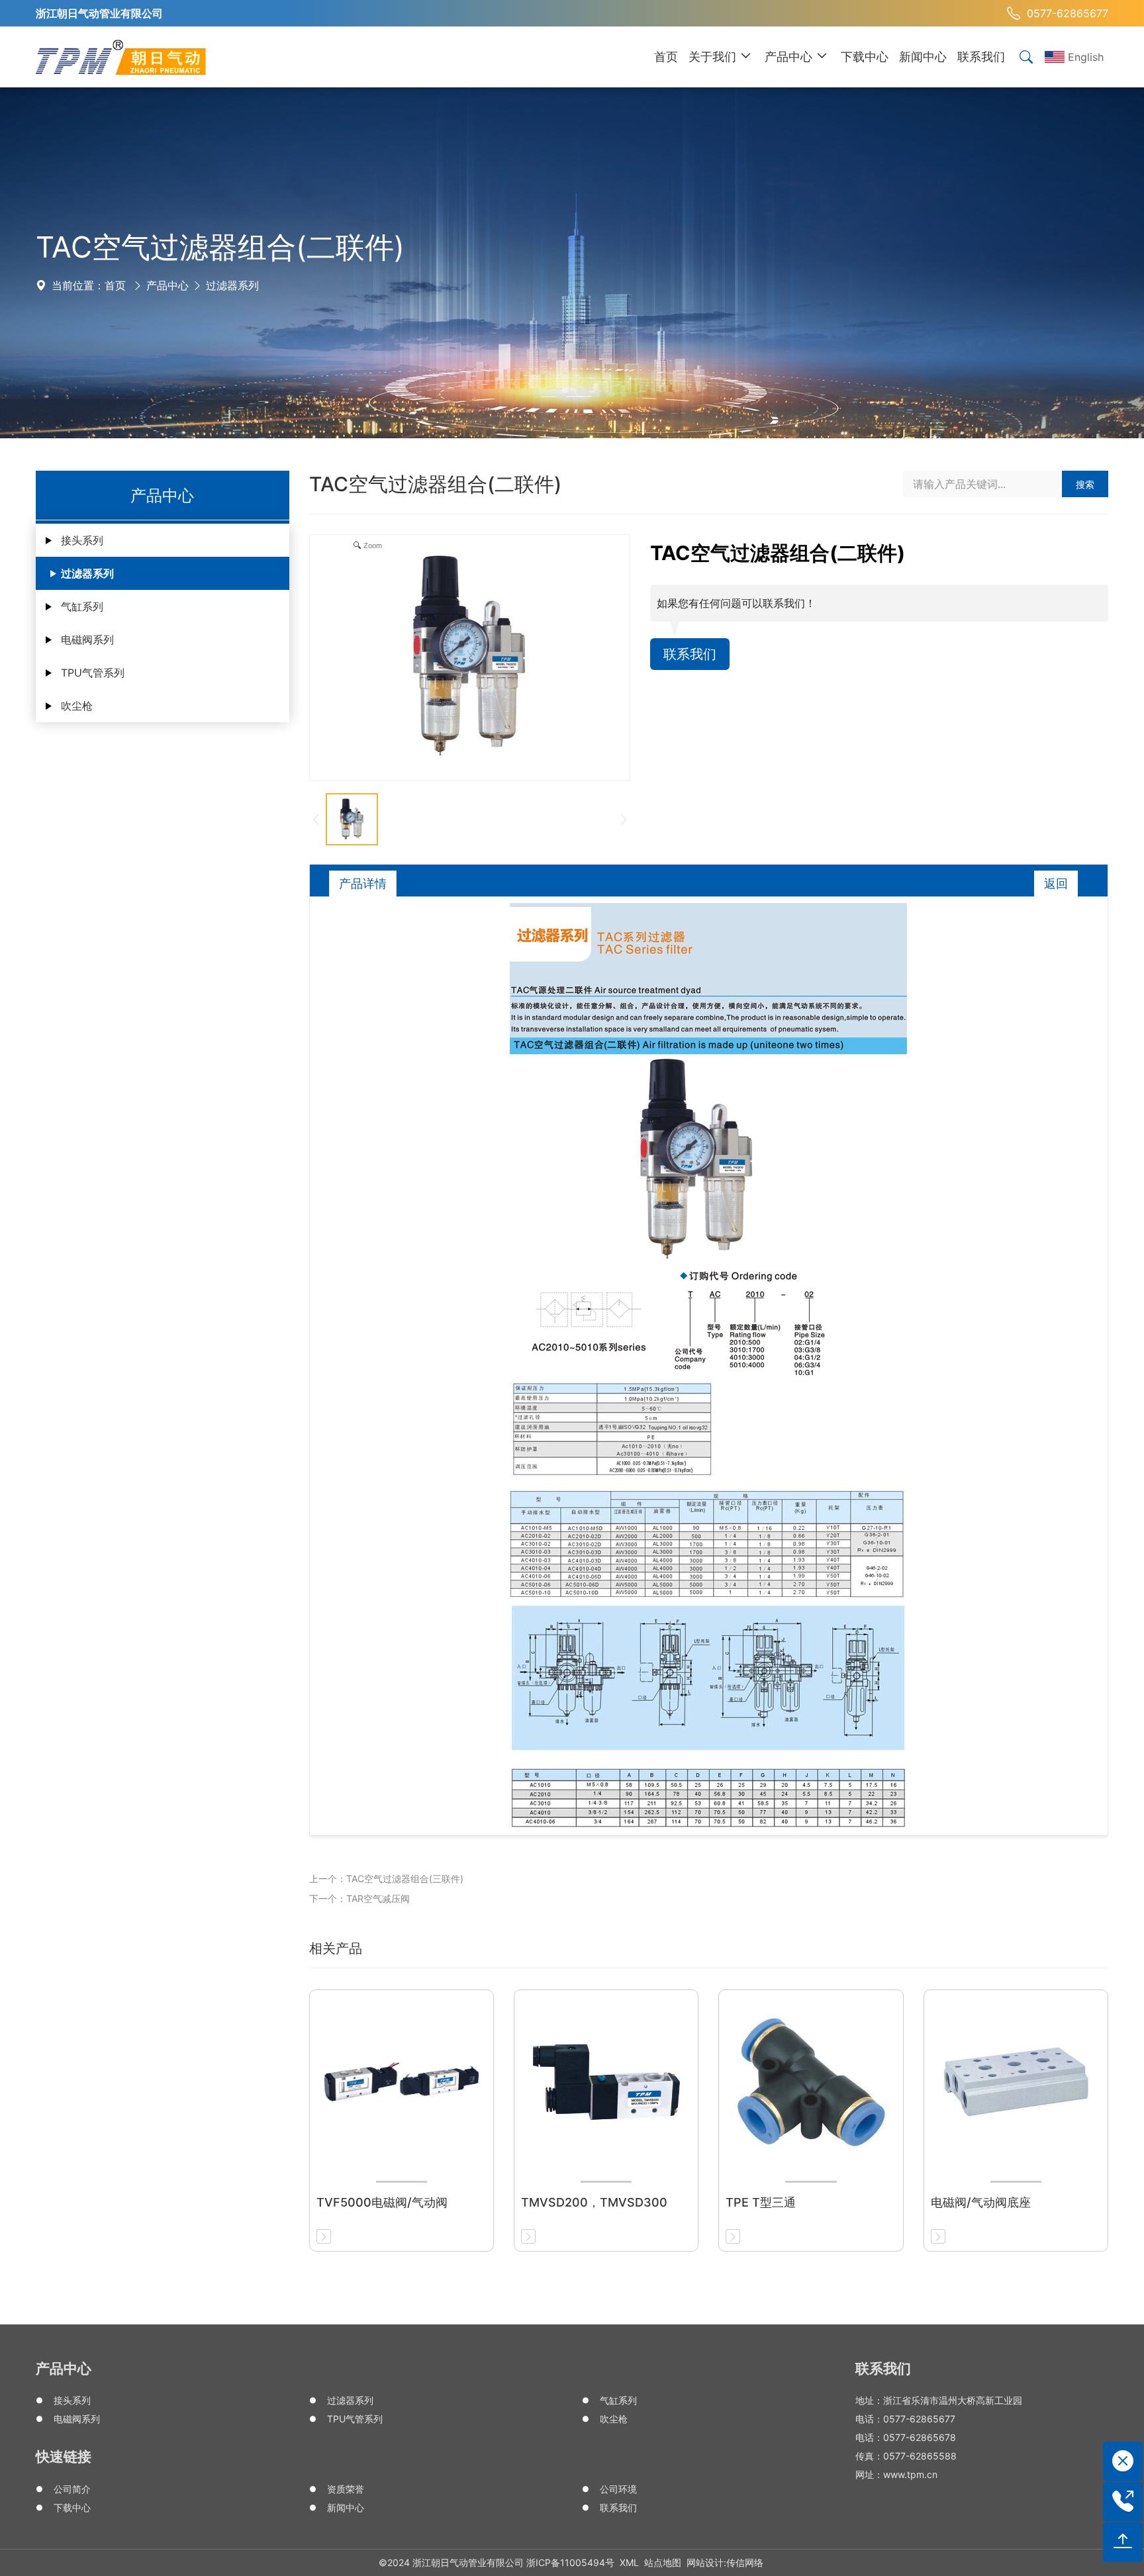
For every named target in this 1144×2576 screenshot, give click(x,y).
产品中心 (167, 285)
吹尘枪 (77, 706)
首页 (115, 285)
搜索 (1085, 484)
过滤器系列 (232, 285)
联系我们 (690, 654)
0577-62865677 (1068, 13)
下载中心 (72, 2507)
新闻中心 (346, 2507)
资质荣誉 (346, 2489)
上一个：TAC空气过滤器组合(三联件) (386, 1879)
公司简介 (72, 2489)
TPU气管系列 (93, 673)
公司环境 (618, 2489)
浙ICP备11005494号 (570, 2562)
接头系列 (82, 540)
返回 (1056, 883)
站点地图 (663, 2562)
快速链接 (64, 2457)
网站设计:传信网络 (725, 2562)
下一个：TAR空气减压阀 (359, 1898)
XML (629, 2562)
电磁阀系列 (87, 640)
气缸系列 (82, 606)
